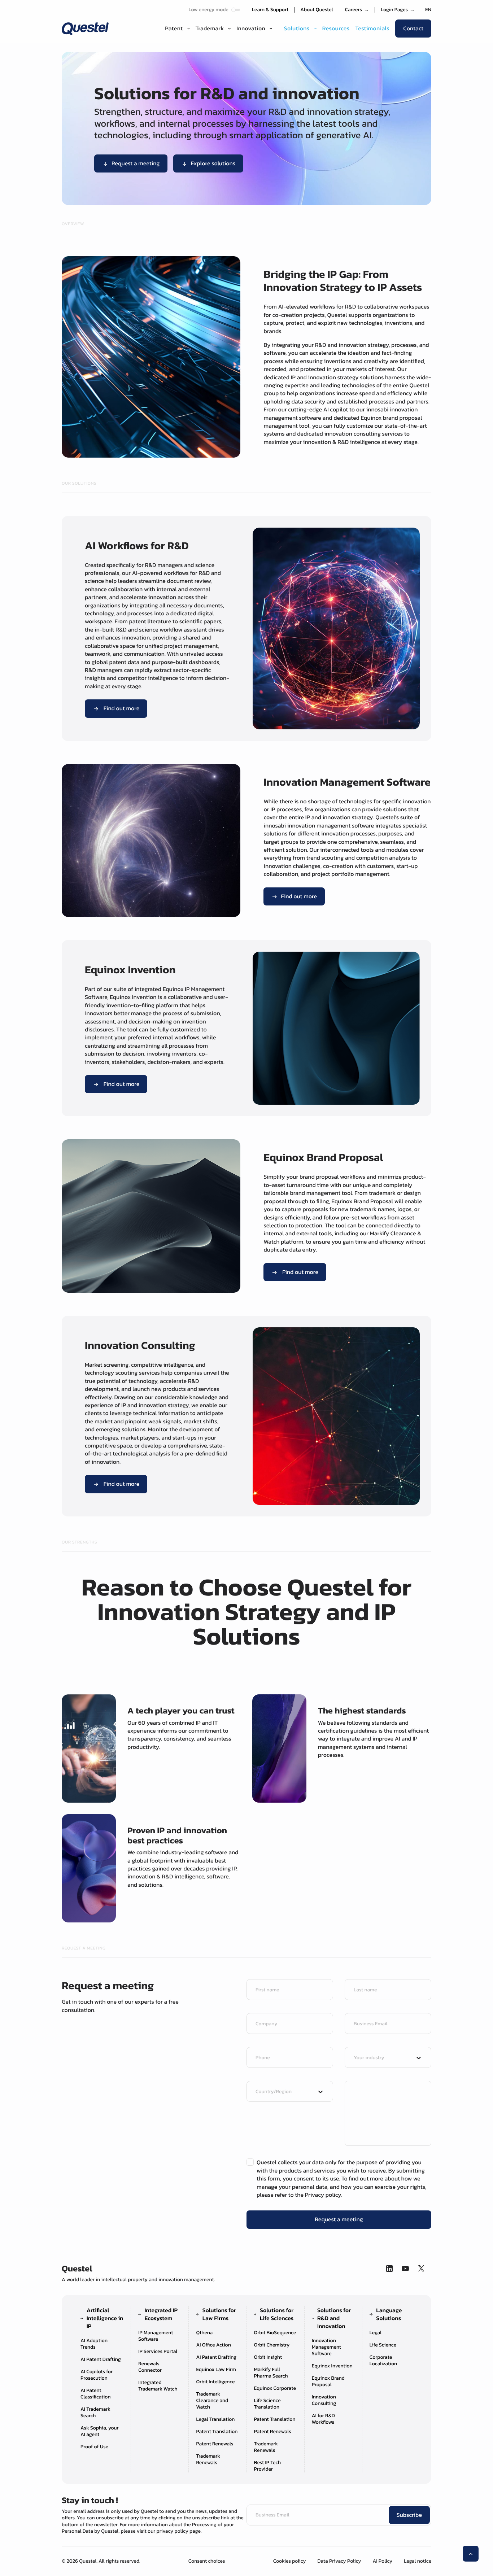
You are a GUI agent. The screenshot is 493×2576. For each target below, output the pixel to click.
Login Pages (398, 10)
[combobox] (381, 2058)
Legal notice (418, 2561)
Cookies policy (290, 2561)
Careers (357, 10)
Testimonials (372, 29)
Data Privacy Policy (339, 2561)
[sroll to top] (471, 2554)
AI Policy (382, 2561)
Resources (336, 29)
